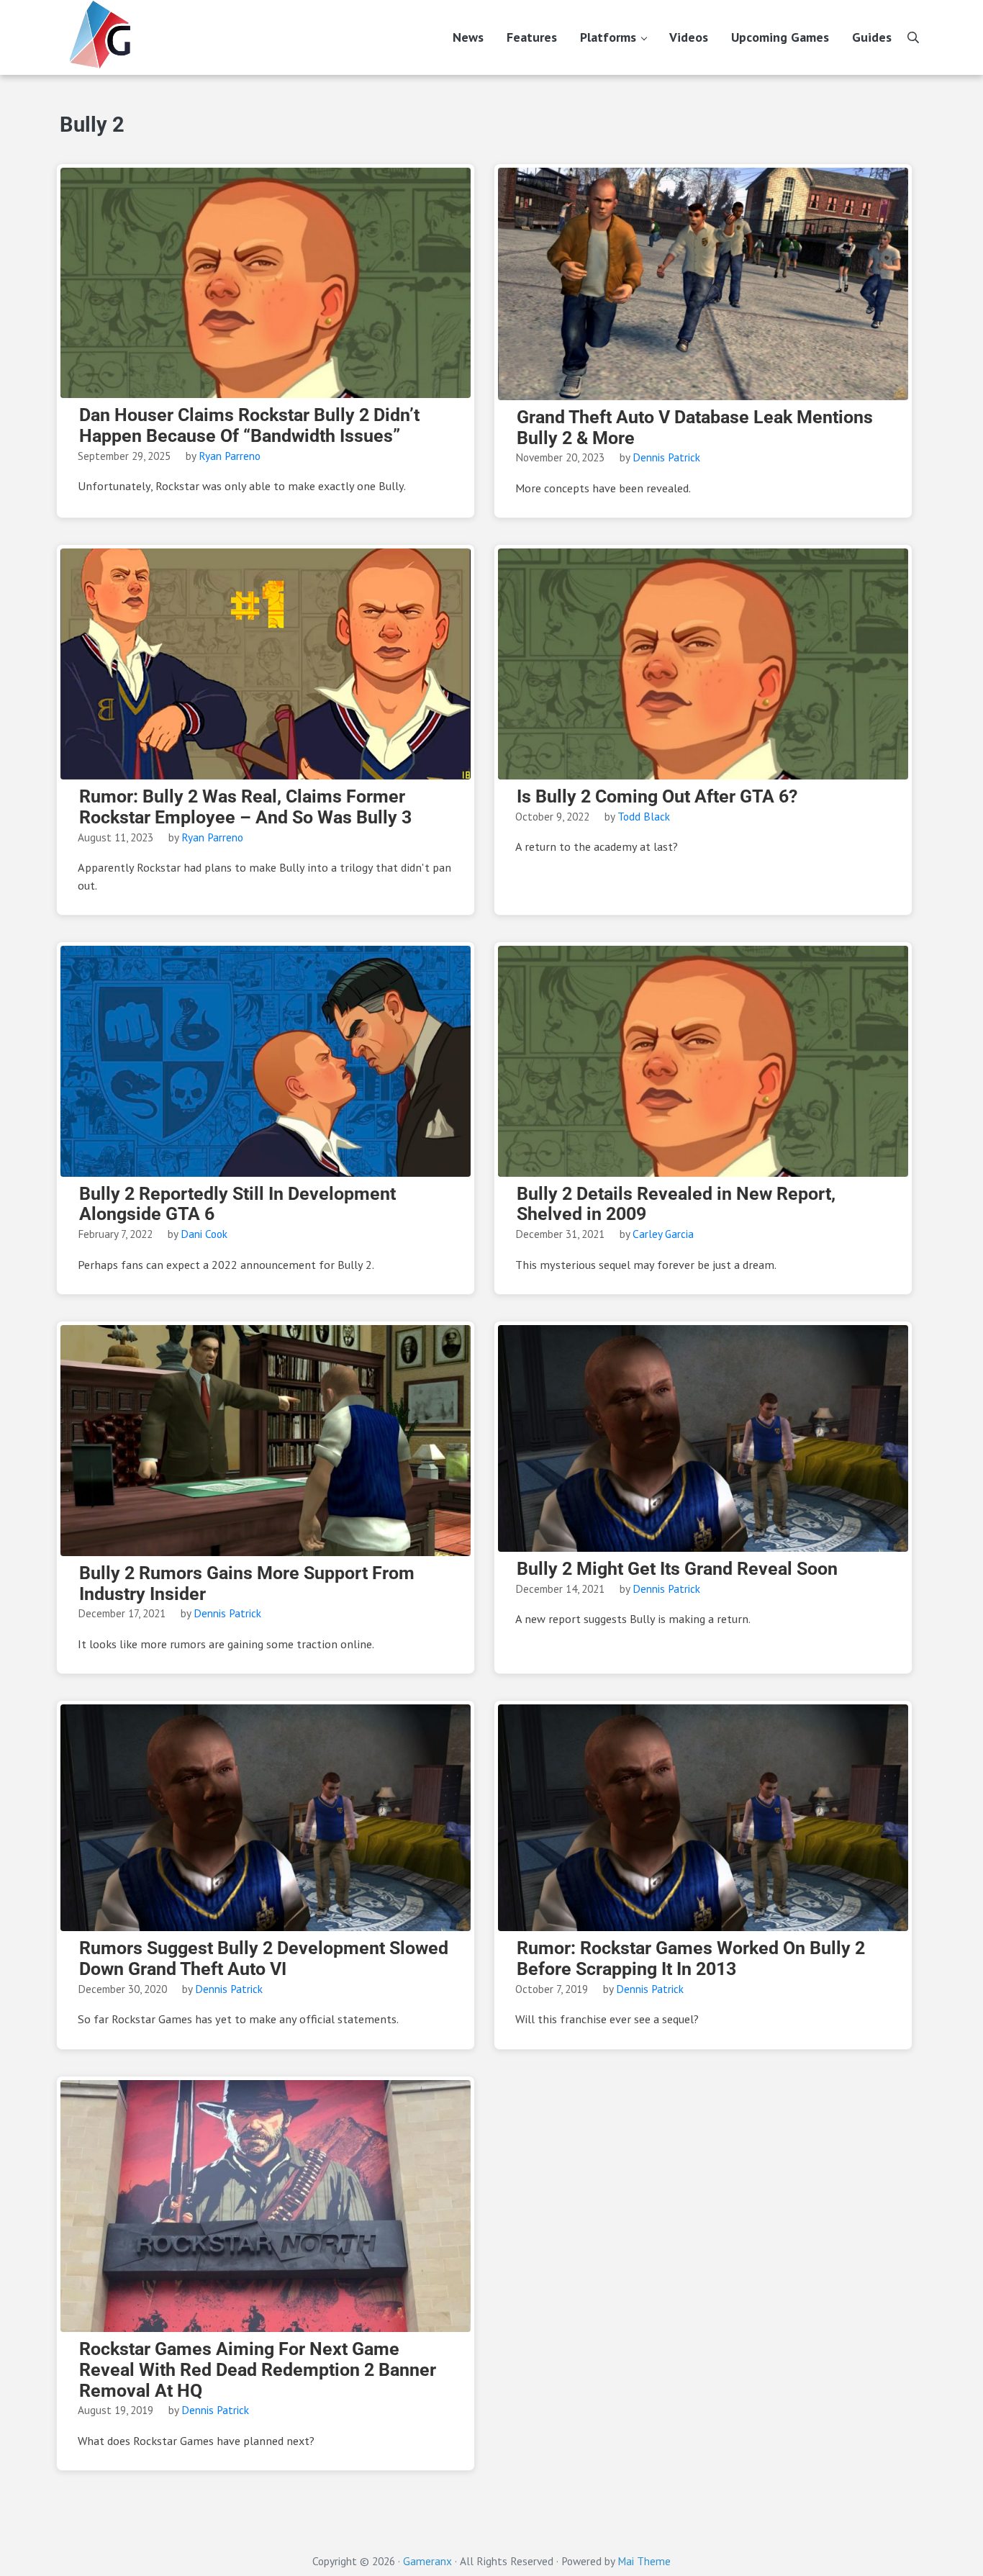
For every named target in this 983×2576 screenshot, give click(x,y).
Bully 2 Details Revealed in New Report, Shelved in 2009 (676, 1205)
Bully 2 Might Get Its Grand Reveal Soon (677, 1569)
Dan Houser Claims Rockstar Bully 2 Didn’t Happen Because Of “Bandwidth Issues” (249, 426)
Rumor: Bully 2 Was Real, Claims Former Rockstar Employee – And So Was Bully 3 (245, 807)
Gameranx (427, 2561)
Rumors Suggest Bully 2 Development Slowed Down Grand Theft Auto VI (264, 1959)
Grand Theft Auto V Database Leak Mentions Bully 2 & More (695, 428)
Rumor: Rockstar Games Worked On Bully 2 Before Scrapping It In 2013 (691, 1959)
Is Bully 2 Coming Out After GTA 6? (657, 797)
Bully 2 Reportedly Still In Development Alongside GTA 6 (237, 1205)
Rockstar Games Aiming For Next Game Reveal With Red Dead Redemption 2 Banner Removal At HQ (258, 2370)
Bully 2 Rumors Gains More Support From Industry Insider (247, 1584)
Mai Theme (644, 2561)
